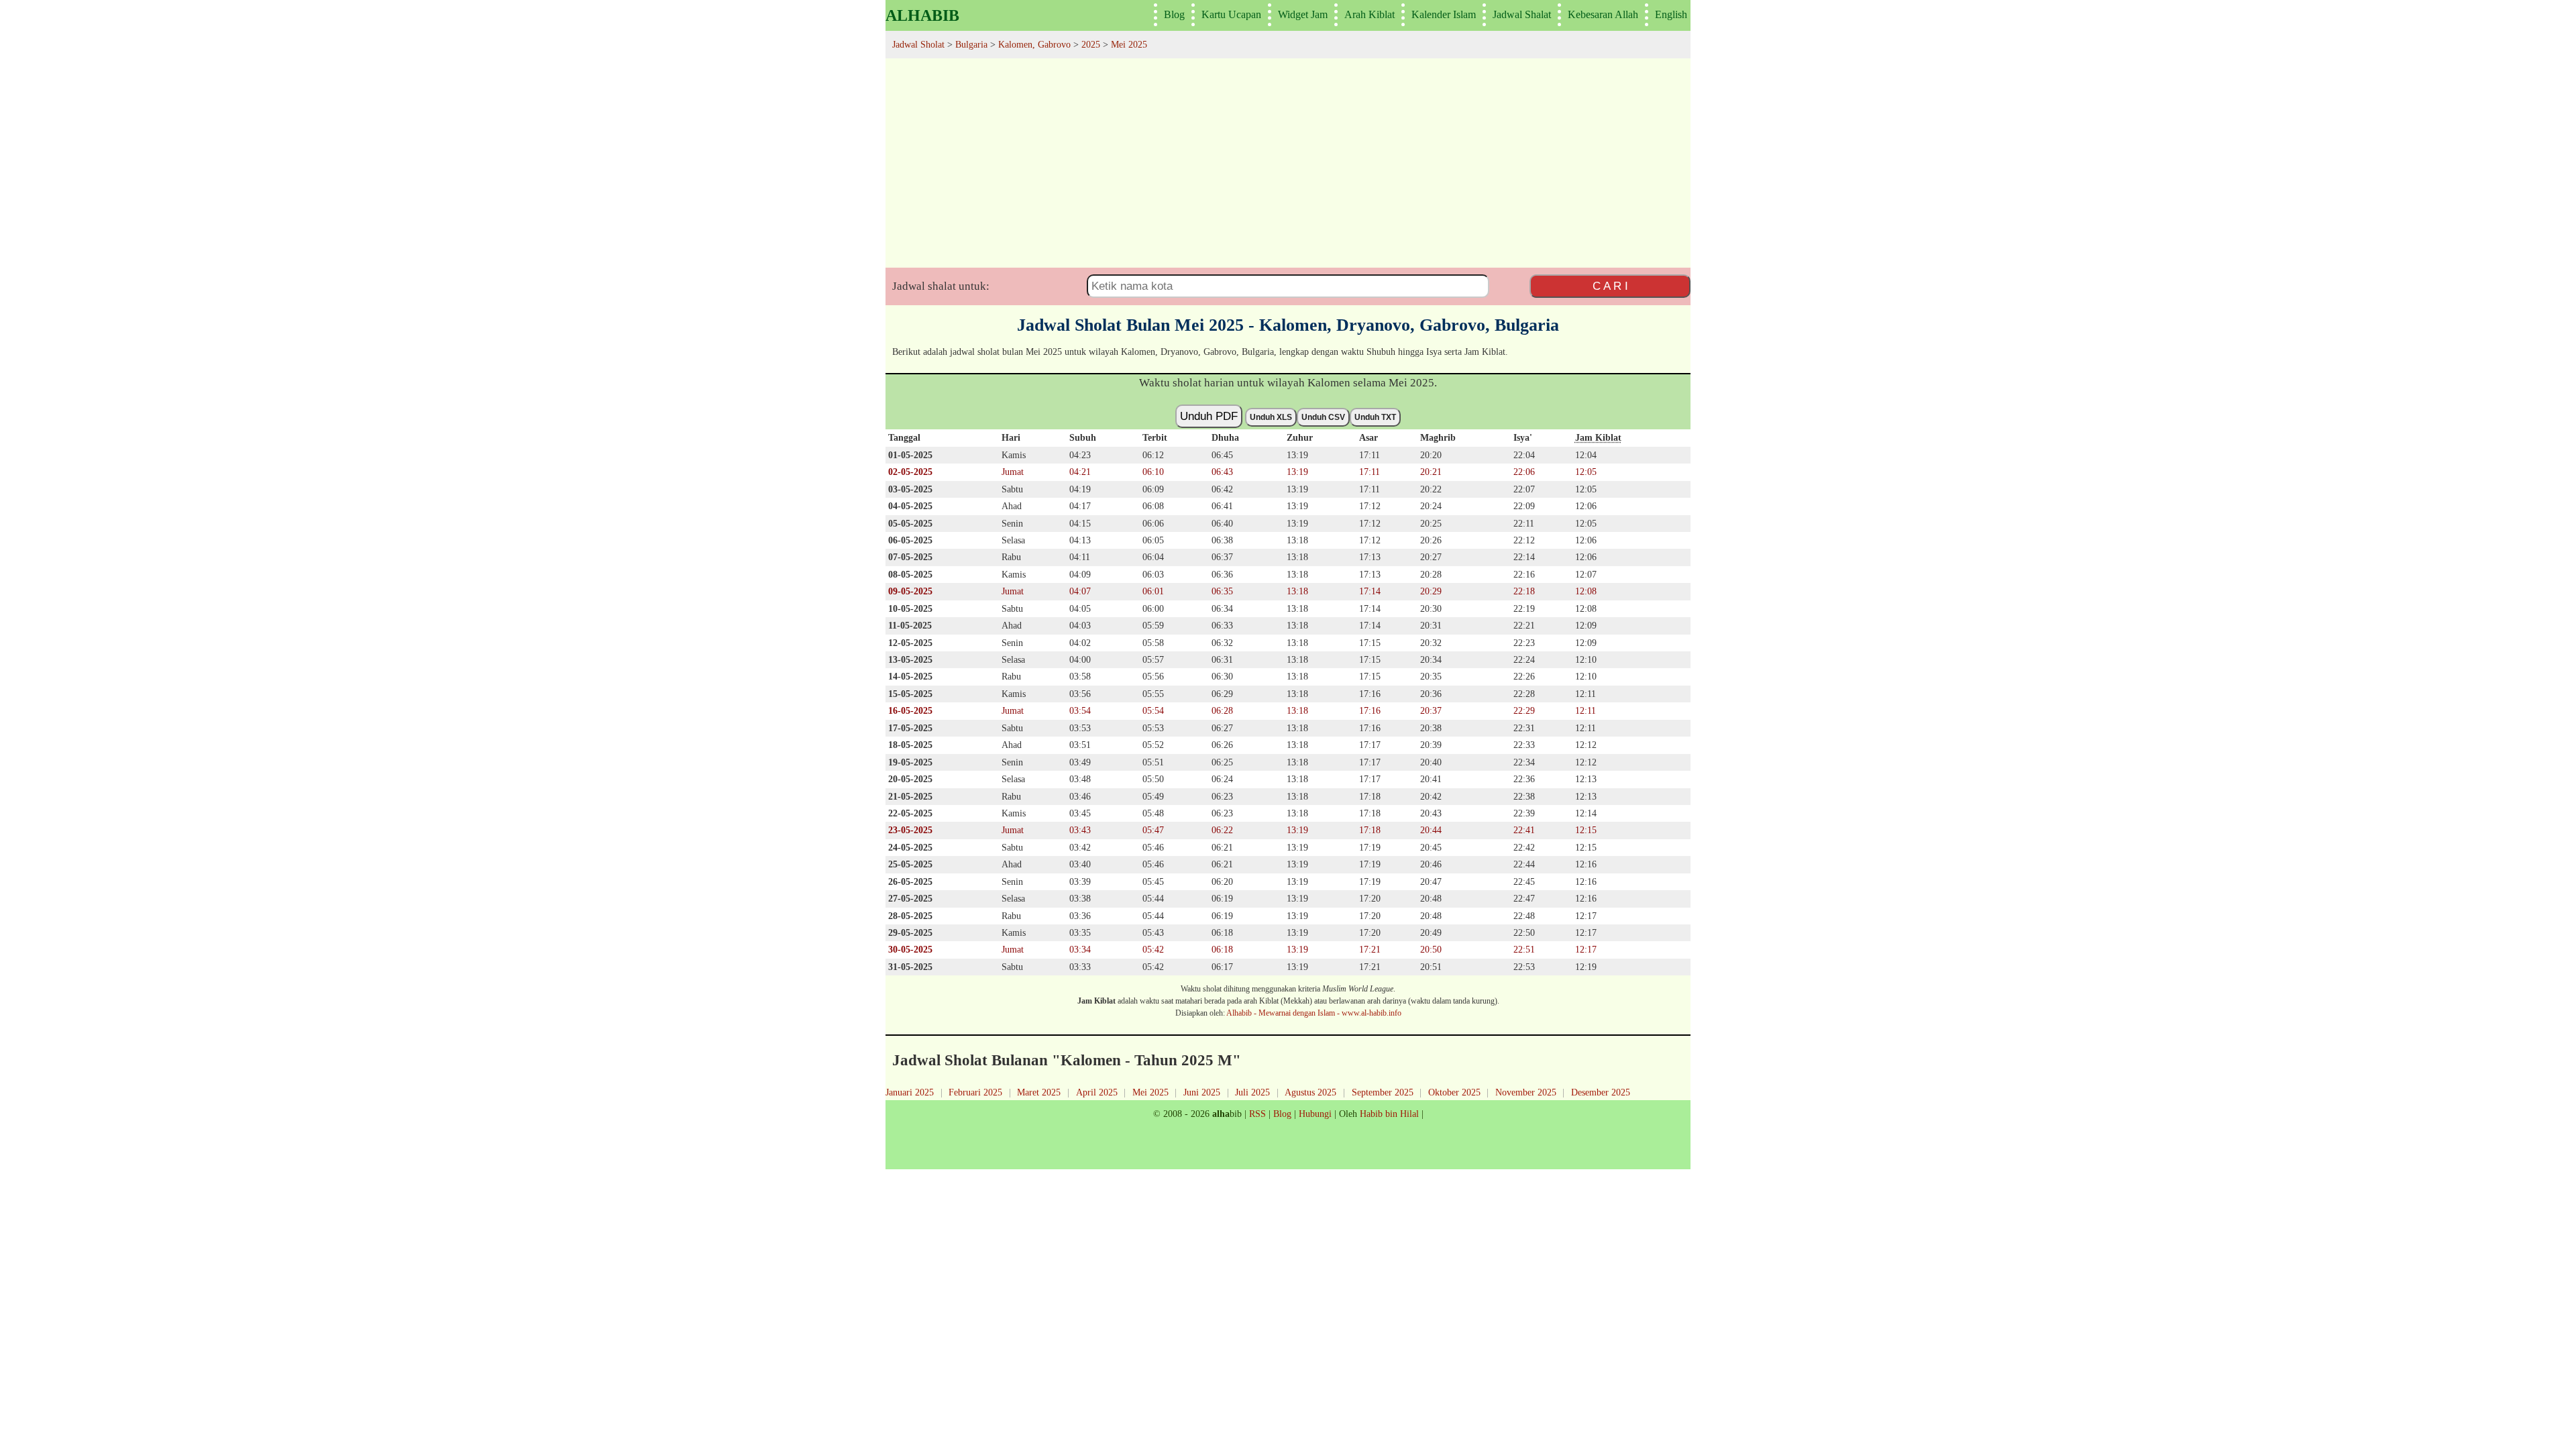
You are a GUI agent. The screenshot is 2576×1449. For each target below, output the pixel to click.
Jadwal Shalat (1522, 14)
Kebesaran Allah (1603, 14)
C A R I (1610, 286)
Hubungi (1315, 1114)
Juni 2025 (1202, 1092)
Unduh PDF (1209, 416)
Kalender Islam (1444, 14)
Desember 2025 (1601, 1092)
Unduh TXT (1375, 417)
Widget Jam (1303, 14)
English (1671, 14)
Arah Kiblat (1370, 14)
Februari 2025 (975, 1092)
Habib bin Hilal (1389, 1114)
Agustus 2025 (1310, 1092)
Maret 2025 (1039, 1092)
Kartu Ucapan (1231, 14)
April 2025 (1097, 1092)
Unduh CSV (1323, 417)
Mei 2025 (1150, 1092)
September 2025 (1383, 1092)
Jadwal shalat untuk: (941, 286)
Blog (1174, 14)
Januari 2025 (910, 1092)
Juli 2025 (1252, 1092)
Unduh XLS (1271, 417)
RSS (1257, 1114)
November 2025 (1526, 1092)
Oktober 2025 (1454, 1092)
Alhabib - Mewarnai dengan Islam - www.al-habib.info (1314, 1013)
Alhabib (922, 15)
